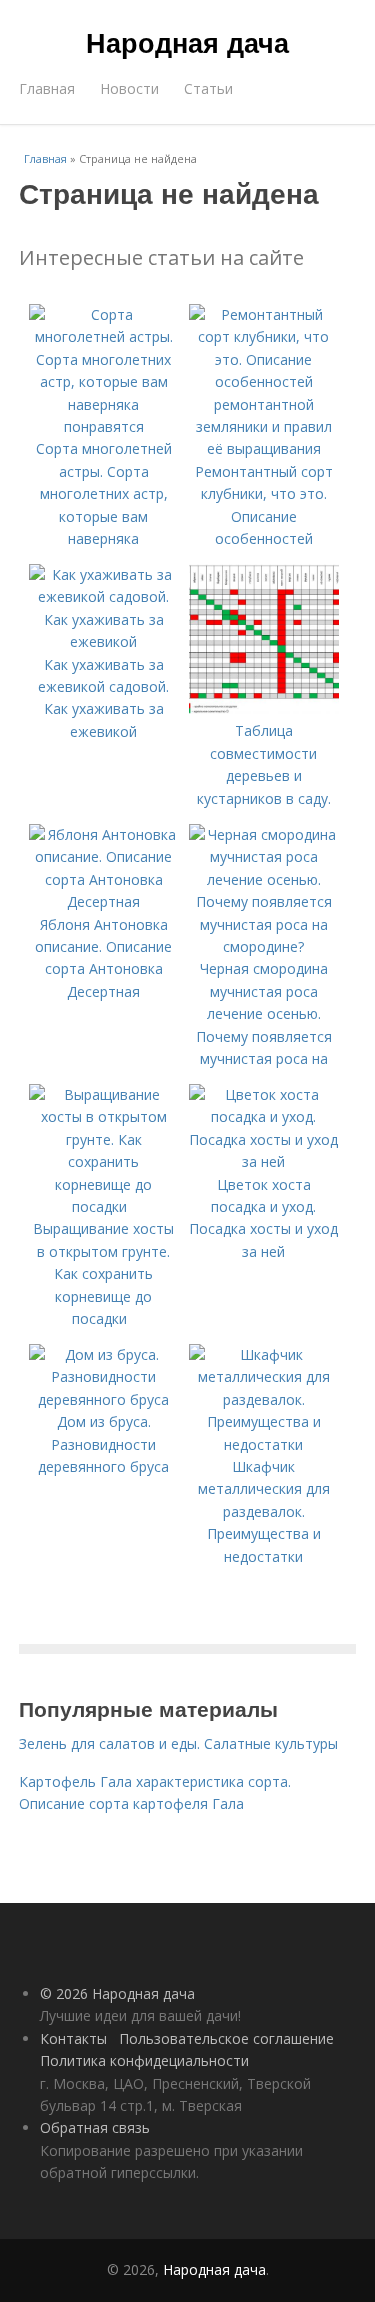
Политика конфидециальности (144, 2060)
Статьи (208, 88)
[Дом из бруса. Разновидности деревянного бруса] (104, 1399)
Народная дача (187, 42)
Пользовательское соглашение (226, 2038)
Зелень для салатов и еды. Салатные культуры (178, 1743)
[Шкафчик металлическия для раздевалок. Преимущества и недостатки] (264, 1444)
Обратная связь (95, 2127)
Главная (47, 88)
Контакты (73, 2038)
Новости (129, 88)
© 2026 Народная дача (117, 1993)
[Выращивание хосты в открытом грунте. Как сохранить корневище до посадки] (104, 1206)
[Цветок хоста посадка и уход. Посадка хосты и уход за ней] (264, 1161)
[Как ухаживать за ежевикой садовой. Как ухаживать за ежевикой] (104, 641)
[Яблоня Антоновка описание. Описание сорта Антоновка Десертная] (104, 901)
